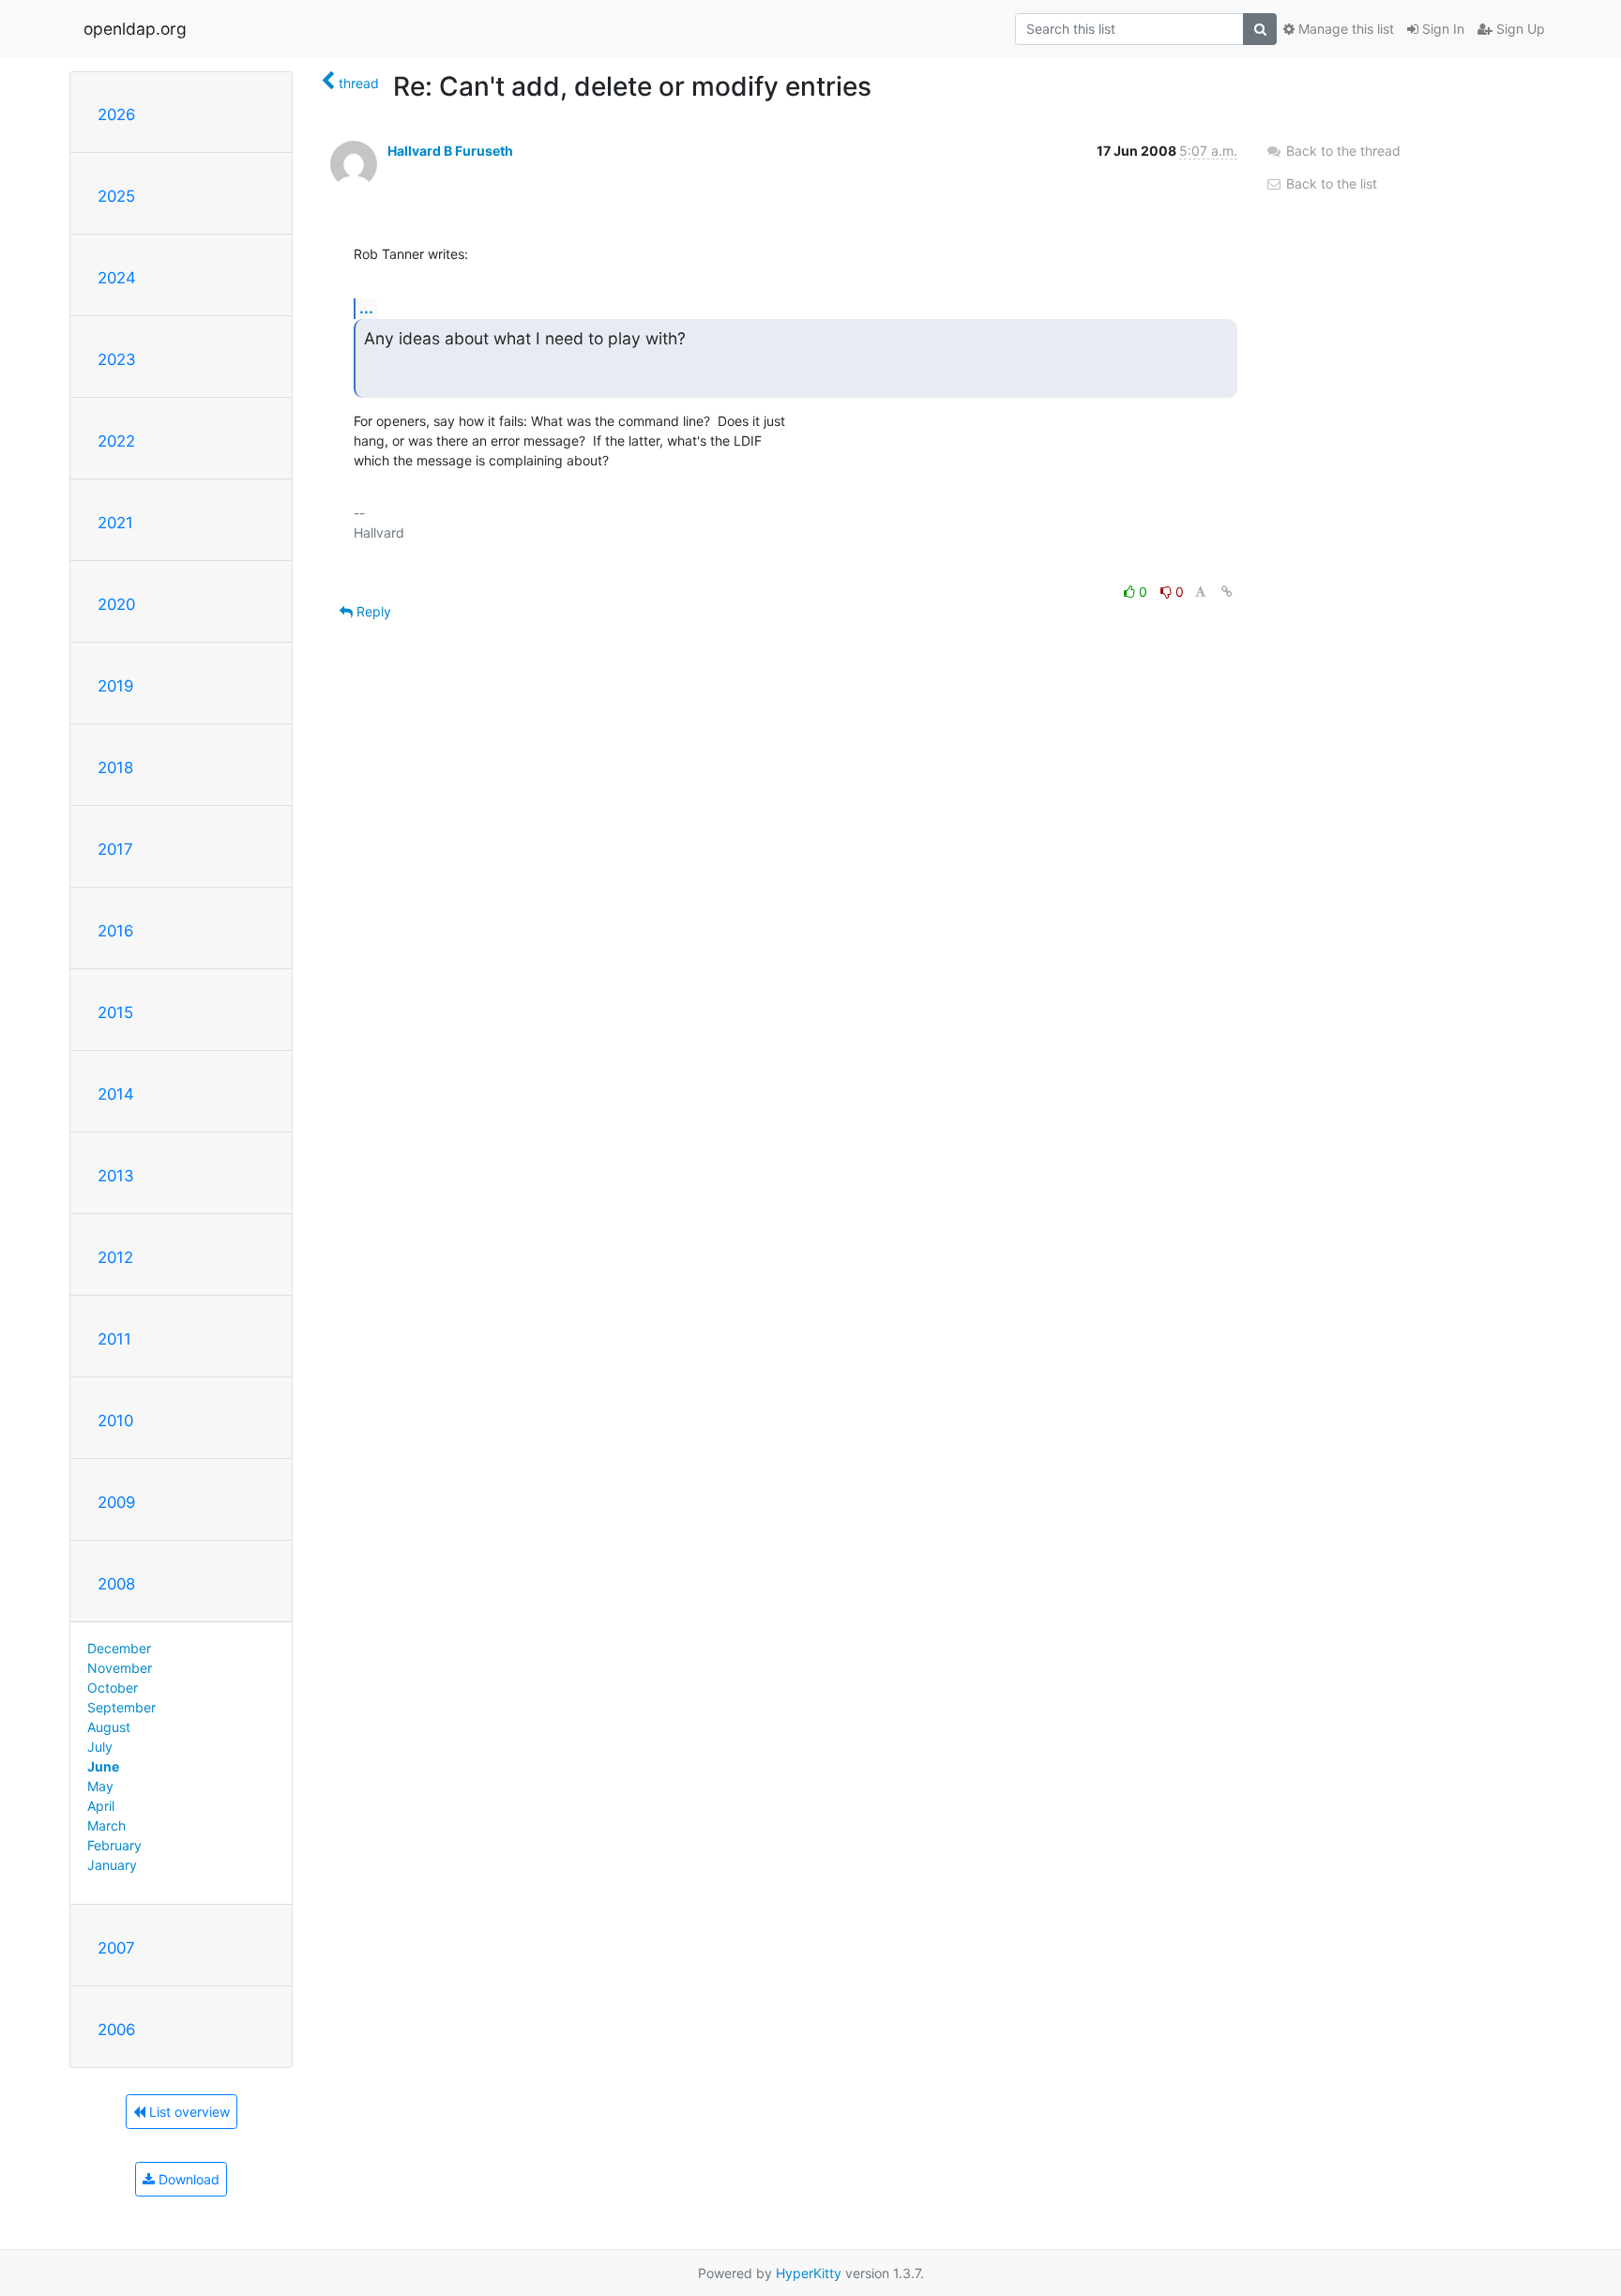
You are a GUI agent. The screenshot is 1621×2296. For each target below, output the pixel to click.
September (121, 1707)
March (106, 1825)
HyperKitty (809, 2273)
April (101, 1806)
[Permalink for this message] (1227, 592)
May (100, 1786)
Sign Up (1519, 29)
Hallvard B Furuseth (450, 151)
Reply (372, 611)
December (119, 1648)
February (114, 1845)
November (120, 1668)
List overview (188, 2112)
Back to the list (1330, 183)
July (100, 1747)
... (366, 308)
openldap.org (135, 29)
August (109, 1727)
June (103, 1766)
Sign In (1441, 29)
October (113, 1688)
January (112, 1865)
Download (187, 2179)
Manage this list (1344, 29)
